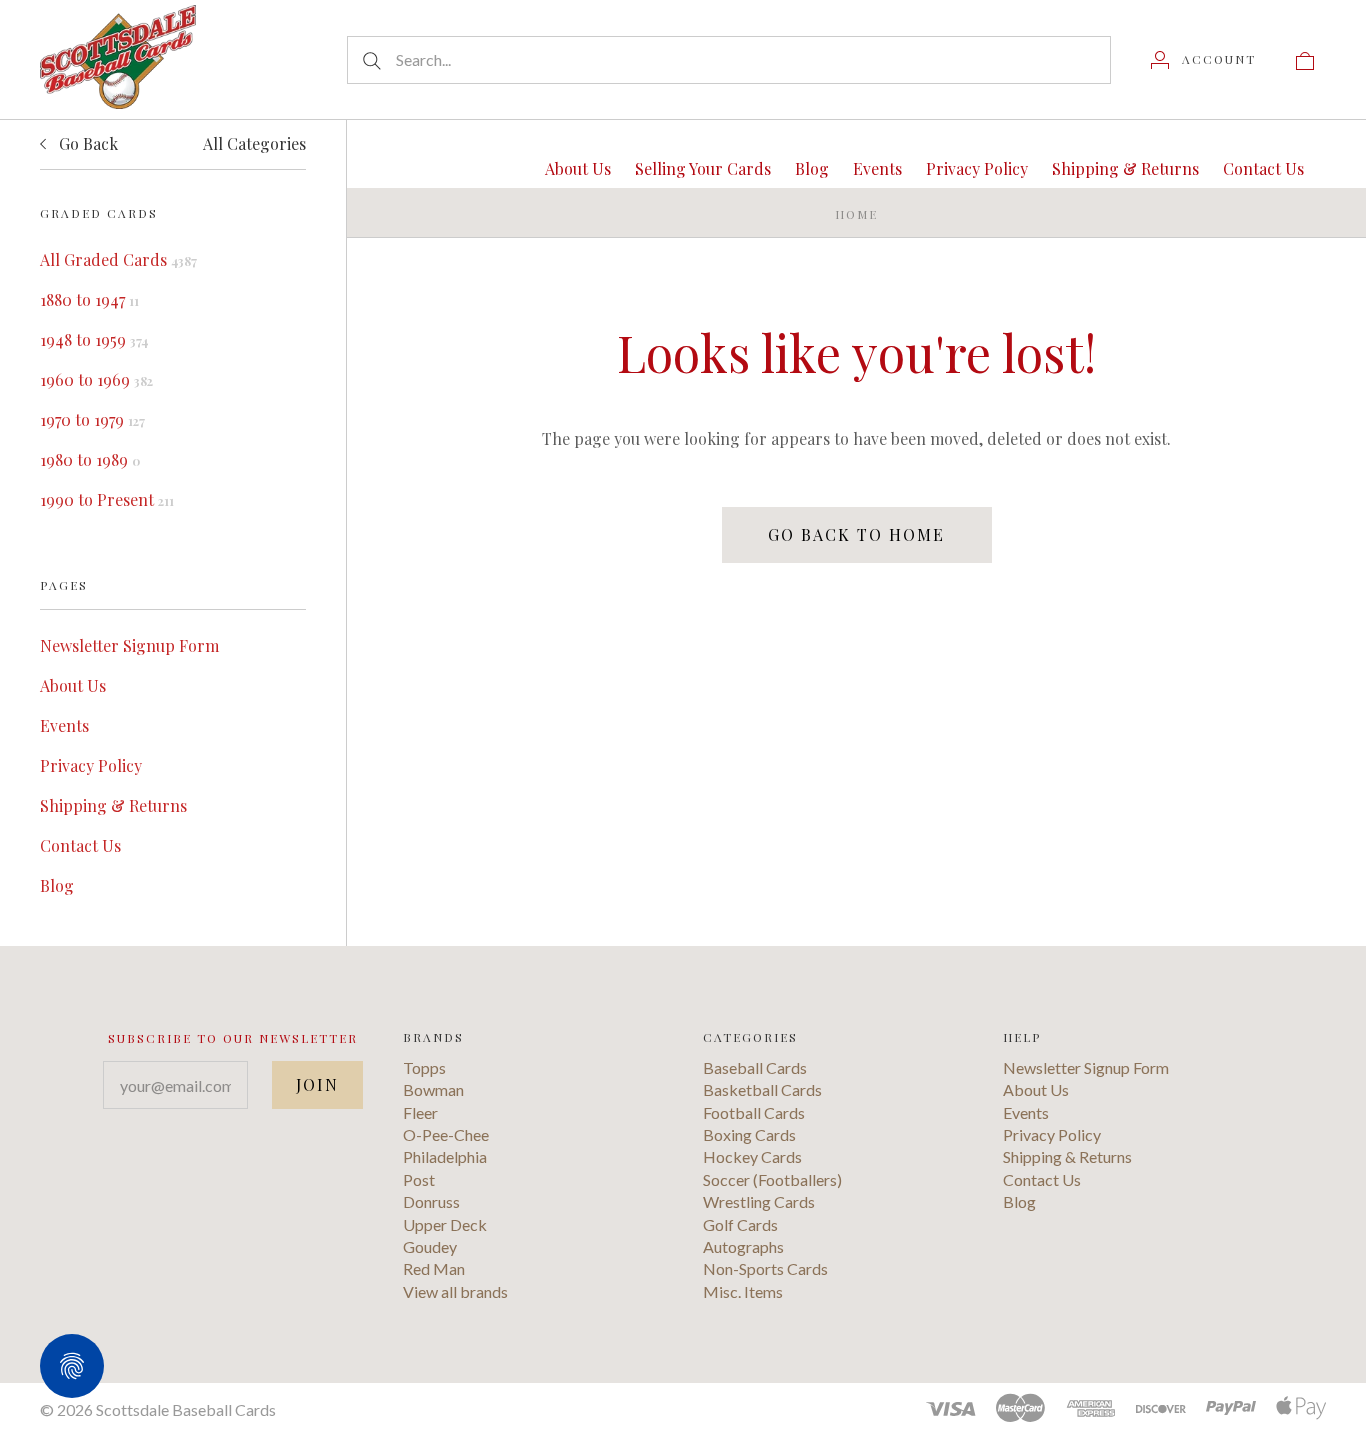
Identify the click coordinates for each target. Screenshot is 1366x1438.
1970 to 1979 (92, 419)
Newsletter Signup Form (129, 645)
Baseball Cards (755, 1067)
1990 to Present (107, 499)
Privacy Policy (91, 765)
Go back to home (856, 534)
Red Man (434, 1268)
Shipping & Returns (113, 805)
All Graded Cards (118, 259)
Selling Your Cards (703, 168)
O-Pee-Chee (446, 1134)
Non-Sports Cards (765, 1268)
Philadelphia (445, 1156)
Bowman (433, 1089)
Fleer (420, 1112)
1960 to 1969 (96, 379)
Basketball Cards (762, 1089)
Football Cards (754, 1112)
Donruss (431, 1201)
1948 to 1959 (94, 339)
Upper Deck (445, 1224)
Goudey (430, 1246)
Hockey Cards (752, 1156)
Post (419, 1179)
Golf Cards (740, 1224)
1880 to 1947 (89, 299)
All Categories (254, 143)
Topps (424, 1067)
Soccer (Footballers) (772, 1179)
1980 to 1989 (90, 459)
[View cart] (1305, 59)
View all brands (455, 1291)
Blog (57, 885)
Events (64, 725)
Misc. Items (743, 1291)
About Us (73, 685)
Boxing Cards (749, 1134)
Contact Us (80, 845)
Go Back (86, 143)
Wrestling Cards (759, 1201)
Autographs (743, 1246)
